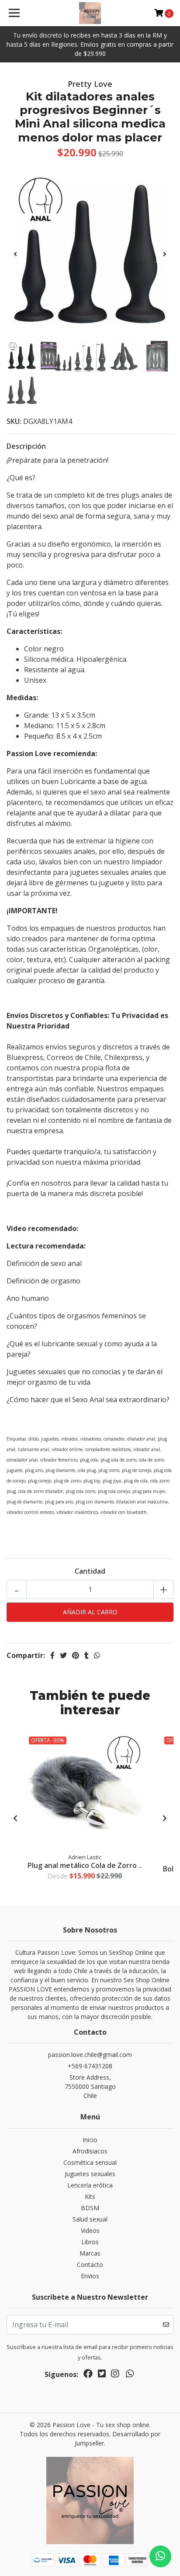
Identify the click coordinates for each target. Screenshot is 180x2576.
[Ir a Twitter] (102, 2375)
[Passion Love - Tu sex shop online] (90, 13)
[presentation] (15, 254)
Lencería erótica (90, 2185)
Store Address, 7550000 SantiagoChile (90, 2086)
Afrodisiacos (90, 2151)
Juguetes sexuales (90, 2174)
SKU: (14, 421)
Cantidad (90, 1571)
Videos (90, 2230)
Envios (90, 2276)
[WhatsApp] (130, 2375)
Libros (90, 2242)
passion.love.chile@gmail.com (90, 2055)
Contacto (90, 2265)
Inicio (90, 2140)
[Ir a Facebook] (88, 2375)
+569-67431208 (90, 2066)
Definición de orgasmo (43, 1281)
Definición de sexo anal (44, 1263)
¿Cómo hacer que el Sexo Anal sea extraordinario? (88, 1400)
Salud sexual (90, 2219)
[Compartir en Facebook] (52, 1655)
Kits (90, 2196)
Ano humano (28, 1298)
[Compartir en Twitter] (63, 1655)
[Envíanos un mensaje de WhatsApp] (160, 2556)
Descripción (26, 446)
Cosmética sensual (90, 2162)
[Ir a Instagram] (115, 2375)
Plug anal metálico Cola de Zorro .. (85, 1865)
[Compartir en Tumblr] (87, 1655)
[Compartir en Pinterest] (76, 1655)
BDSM (90, 2208)
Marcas (90, 2253)
